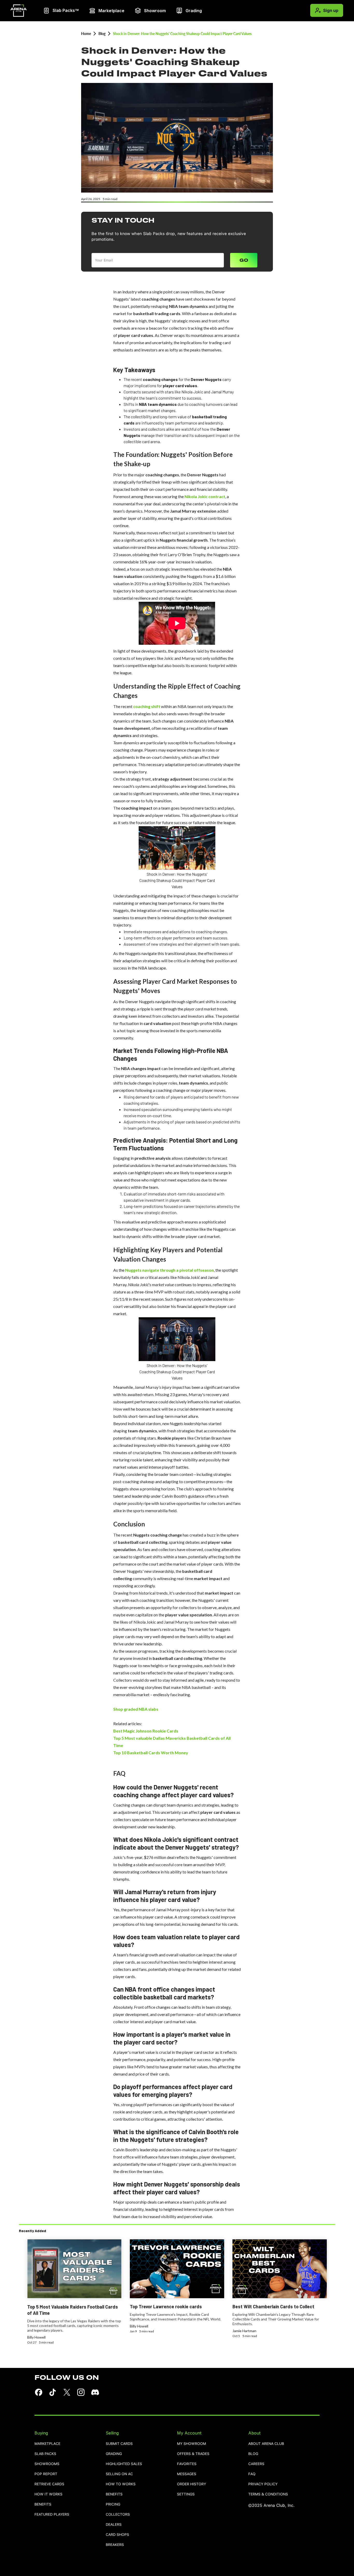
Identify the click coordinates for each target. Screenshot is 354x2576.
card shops (117, 2535)
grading (114, 2454)
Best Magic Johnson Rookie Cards (146, 1731)
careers (256, 2464)
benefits (43, 2504)
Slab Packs (45, 2454)
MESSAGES (187, 2474)
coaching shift (147, 706)
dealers (114, 2525)
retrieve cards (49, 2484)
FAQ (252, 2474)
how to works (121, 2484)
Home (86, 34)
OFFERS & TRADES (193, 2454)
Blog (102, 34)
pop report (46, 2474)
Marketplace (47, 2444)
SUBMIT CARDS (119, 2444)
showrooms (47, 2464)
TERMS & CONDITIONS (268, 2494)
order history (192, 2484)
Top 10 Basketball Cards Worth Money (151, 1753)
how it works (48, 2494)
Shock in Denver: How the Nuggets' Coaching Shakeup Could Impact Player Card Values (182, 34)
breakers (115, 2545)
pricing (113, 2504)
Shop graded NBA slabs (136, 1709)
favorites (187, 2464)
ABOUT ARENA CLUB (266, 2444)
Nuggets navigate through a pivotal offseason (169, 1270)
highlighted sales (124, 2464)
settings (186, 2494)
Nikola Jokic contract (205, 496)
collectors (118, 2514)
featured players (52, 2514)
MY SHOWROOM (192, 2444)
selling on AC (119, 2474)
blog (253, 2454)
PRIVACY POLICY (263, 2484)
